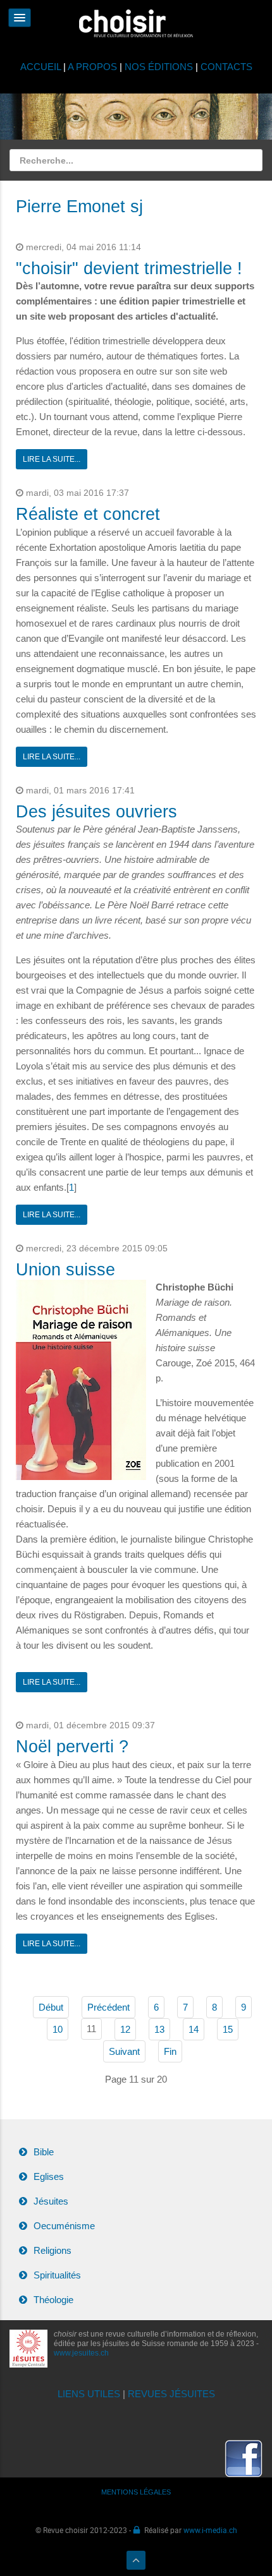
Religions (53, 2250)
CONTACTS (226, 67)
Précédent (108, 2007)
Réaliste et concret (88, 514)
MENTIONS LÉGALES (136, 2492)
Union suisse (65, 1270)
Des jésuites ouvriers (96, 812)
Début (51, 2007)
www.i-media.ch (210, 2530)
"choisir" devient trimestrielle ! (129, 268)
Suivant (124, 2051)
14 (194, 2029)
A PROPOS (92, 67)
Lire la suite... (52, 459)
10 (58, 2029)
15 (228, 2029)
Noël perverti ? (72, 1747)
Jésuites (51, 2201)
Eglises (49, 2176)
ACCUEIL (42, 67)
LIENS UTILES (89, 2394)
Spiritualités (57, 2275)
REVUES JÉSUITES (171, 2394)
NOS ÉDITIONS (159, 67)
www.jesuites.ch (81, 2353)
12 (125, 2029)
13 (159, 2029)
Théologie (53, 2300)
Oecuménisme (64, 2226)
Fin (170, 2051)
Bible (44, 2152)
